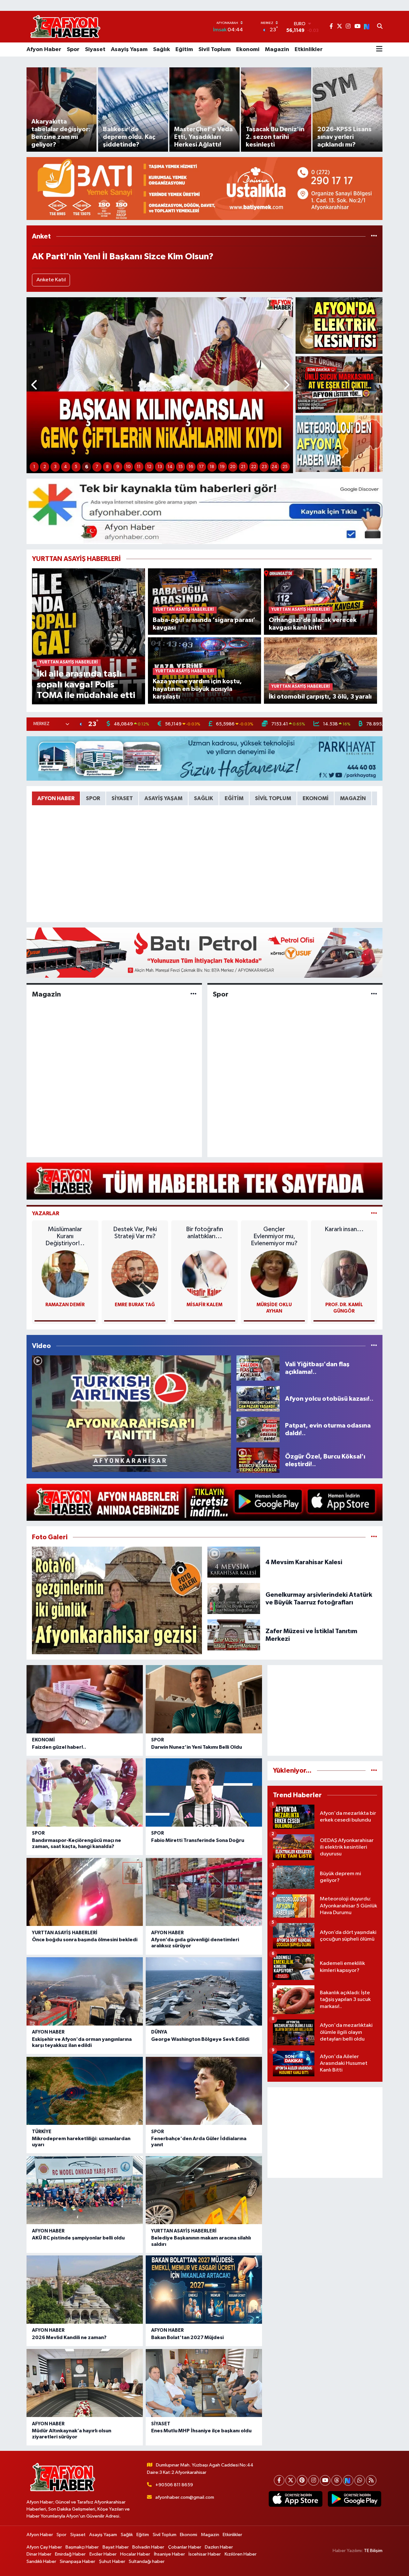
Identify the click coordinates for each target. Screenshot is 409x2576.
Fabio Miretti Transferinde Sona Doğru (198, 1840)
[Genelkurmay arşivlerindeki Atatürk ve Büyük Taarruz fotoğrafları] (234, 1599)
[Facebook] (279, 2480)
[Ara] (380, 27)
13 (160, 467)
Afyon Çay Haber (44, 2547)
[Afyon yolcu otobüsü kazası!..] (258, 1399)
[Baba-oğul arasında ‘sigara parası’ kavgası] (205, 601)
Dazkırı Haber (219, 2547)
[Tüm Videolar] (374, 1346)
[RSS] (371, 2480)
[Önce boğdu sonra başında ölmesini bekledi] (85, 1892)
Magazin (277, 49)
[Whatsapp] (360, 2480)
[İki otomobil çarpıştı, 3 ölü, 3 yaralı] (321, 670)
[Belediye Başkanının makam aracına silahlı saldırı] (204, 2190)
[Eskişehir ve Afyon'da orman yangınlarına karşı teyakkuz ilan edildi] (85, 1991)
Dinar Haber (39, 2554)
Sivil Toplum (215, 49)
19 (222, 467)
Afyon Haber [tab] (56, 798)
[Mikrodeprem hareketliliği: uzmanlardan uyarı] (85, 2091)
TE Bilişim (373, 2551)
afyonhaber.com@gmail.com (185, 2497)
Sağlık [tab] (204, 798)
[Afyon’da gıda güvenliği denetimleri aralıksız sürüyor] (204, 1892)
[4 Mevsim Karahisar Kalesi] (234, 1562)
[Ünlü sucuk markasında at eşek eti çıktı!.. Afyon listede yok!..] (339, 385)
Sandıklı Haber (41, 2561)
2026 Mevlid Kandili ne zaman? (69, 2337)
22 (254, 467)
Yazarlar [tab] (46, 1213)
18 (212, 467)
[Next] (348, 2480)
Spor (73, 49)
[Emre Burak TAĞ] (135, 1274)
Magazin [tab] (353, 798)
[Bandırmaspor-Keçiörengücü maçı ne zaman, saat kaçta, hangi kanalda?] (85, 1792)
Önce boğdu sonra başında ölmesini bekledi (85, 1940)
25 (285, 467)
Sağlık (162, 49)
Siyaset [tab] (122, 798)
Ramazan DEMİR (65, 1305)
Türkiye (42, 2132)
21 (243, 467)
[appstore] (296, 2499)
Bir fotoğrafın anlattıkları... (204, 1233)
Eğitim (184, 49)
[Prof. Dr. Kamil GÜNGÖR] (344, 1274)
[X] (291, 2480)
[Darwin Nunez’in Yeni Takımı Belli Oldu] (204, 1699)
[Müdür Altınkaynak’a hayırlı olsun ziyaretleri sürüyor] (85, 2383)
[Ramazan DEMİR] (65, 1274)
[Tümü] (374, 236)
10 (128, 467)
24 (274, 467)
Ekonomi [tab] (316, 798)
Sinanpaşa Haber (77, 2561)
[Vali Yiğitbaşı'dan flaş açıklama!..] (258, 1368)
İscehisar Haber (205, 2554)
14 (170, 467)
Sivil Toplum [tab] (273, 798)
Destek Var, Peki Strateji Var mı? (135, 1233)
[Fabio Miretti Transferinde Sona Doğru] (204, 1792)
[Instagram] (314, 2480)
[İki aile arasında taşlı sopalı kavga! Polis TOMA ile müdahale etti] (89, 636)
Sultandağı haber (147, 2561)
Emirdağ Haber (70, 2554)
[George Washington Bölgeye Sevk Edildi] (204, 1991)
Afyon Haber (44, 49)
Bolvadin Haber (148, 2547)
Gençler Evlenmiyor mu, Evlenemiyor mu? (274, 1236)
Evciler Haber (103, 2554)
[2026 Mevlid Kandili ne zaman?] (85, 2290)
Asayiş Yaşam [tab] (163, 798)
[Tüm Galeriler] (374, 1537)
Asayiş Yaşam (129, 49)
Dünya (159, 2032)
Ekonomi (248, 49)
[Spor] (374, 994)
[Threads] (337, 2480)
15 (181, 467)
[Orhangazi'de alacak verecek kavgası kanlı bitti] (321, 601)
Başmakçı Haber (82, 2547)
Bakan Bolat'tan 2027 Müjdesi (187, 2337)
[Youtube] (325, 2480)
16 (191, 467)
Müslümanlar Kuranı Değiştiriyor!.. (65, 1236)
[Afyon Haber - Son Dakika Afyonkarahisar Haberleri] (65, 27)
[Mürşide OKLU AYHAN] (274, 1274)
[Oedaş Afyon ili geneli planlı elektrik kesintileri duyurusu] (339, 326)
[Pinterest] (302, 2480)
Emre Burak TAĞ (135, 1305)
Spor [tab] (93, 798)
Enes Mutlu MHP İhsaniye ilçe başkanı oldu (201, 2431)
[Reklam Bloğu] (204, 189)
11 (139, 467)
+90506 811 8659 (174, 2485)
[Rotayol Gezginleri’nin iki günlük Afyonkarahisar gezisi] (117, 1600)
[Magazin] (193, 994)
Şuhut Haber (112, 2561)
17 (201, 467)
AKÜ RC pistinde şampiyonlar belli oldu (78, 2238)
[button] (35, 385)
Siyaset (95, 49)
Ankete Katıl (51, 280)
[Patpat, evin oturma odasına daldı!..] (258, 1429)
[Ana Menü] (379, 49)
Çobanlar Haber (185, 2547)
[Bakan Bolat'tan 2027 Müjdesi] (204, 2290)
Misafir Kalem (204, 1305)
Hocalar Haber (135, 2554)
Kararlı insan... (344, 1229)
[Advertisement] (325, 1710)
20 (233, 467)
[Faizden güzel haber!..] (85, 1699)
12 (149, 467)
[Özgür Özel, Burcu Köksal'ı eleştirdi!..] (258, 1460)
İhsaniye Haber (170, 2554)
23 (264, 467)
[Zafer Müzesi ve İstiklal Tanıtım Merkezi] (234, 1635)
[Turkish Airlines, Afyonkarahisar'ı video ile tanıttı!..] (131, 1414)
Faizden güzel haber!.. (59, 1747)
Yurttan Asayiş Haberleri (65, 1933)
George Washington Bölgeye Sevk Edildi (200, 2039)
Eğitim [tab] (234, 798)
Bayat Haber (116, 2547)
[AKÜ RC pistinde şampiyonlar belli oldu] (85, 2190)
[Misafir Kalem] (204, 1274)
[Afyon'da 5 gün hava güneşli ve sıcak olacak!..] (339, 444)
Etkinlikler (309, 49)
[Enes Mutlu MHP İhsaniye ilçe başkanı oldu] (204, 2383)
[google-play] (354, 2499)
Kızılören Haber (241, 2554)
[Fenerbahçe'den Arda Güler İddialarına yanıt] (204, 2091)
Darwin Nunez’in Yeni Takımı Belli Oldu (197, 1747)
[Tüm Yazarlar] (374, 1213)
